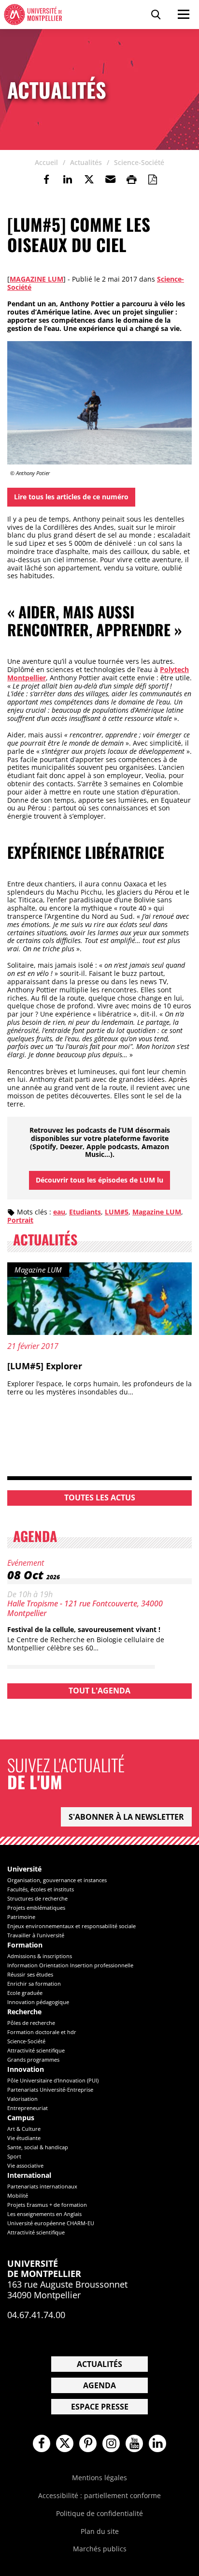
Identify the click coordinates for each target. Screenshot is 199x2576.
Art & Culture (24, 2129)
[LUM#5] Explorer (45, 1366)
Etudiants (85, 1212)
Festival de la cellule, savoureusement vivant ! (84, 1629)
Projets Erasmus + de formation (47, 2205)
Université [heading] (24, 1869)
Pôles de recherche (31, 2023)
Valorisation (22, 2099)
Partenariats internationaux (42, 2186)
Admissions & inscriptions (40, 1956)
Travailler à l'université (36, 1935)
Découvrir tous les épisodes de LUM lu (99, 1180)
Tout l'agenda (99, 1691)
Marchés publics (100, 2549)
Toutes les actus (100, 1498)
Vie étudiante (24, 2138)
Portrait (20, 1220)
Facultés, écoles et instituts (41, 1889)
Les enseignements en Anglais (44, 2214)
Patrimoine (21, 1917)
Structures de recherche (37, 1898)
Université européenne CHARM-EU (51, 2223)
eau (59, 1212)
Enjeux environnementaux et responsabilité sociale (71, 1926)
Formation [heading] (25, 1945)
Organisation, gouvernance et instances (57, 1880)
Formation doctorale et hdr (42, 2032)
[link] (46, 180)
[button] (110, 180)
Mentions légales (99, 2478)
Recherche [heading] (24, 2012)
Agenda (99, 2385)
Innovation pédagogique (38, 2002)
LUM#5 (117, 1212)
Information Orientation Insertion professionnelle (70, 1965)
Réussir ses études (30, 1974)
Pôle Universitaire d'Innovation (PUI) (53, 2080)
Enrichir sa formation (34, 1984)
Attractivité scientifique (36, 2050)
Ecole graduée (25, 1993)
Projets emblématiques (36, 1908)
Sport (14, 2156)
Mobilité (18, 2195)
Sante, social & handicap (38, 2147)
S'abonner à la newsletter (126, 1817)
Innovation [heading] (26, 2070)
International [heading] (29, 2176)
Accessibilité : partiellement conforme (99, 2495)
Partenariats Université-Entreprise (50, 2089)
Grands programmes (33, 2059)
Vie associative (25, 2165)
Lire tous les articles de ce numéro (71, 497)
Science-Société (26, 2041)
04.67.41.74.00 (36, 2315)
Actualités (99, 2364)
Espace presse (100, 2407)
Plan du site (100, 2531)
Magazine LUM (36, 279)
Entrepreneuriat (28, 2108)
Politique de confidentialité (99, 2513)
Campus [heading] (21, 2118)
